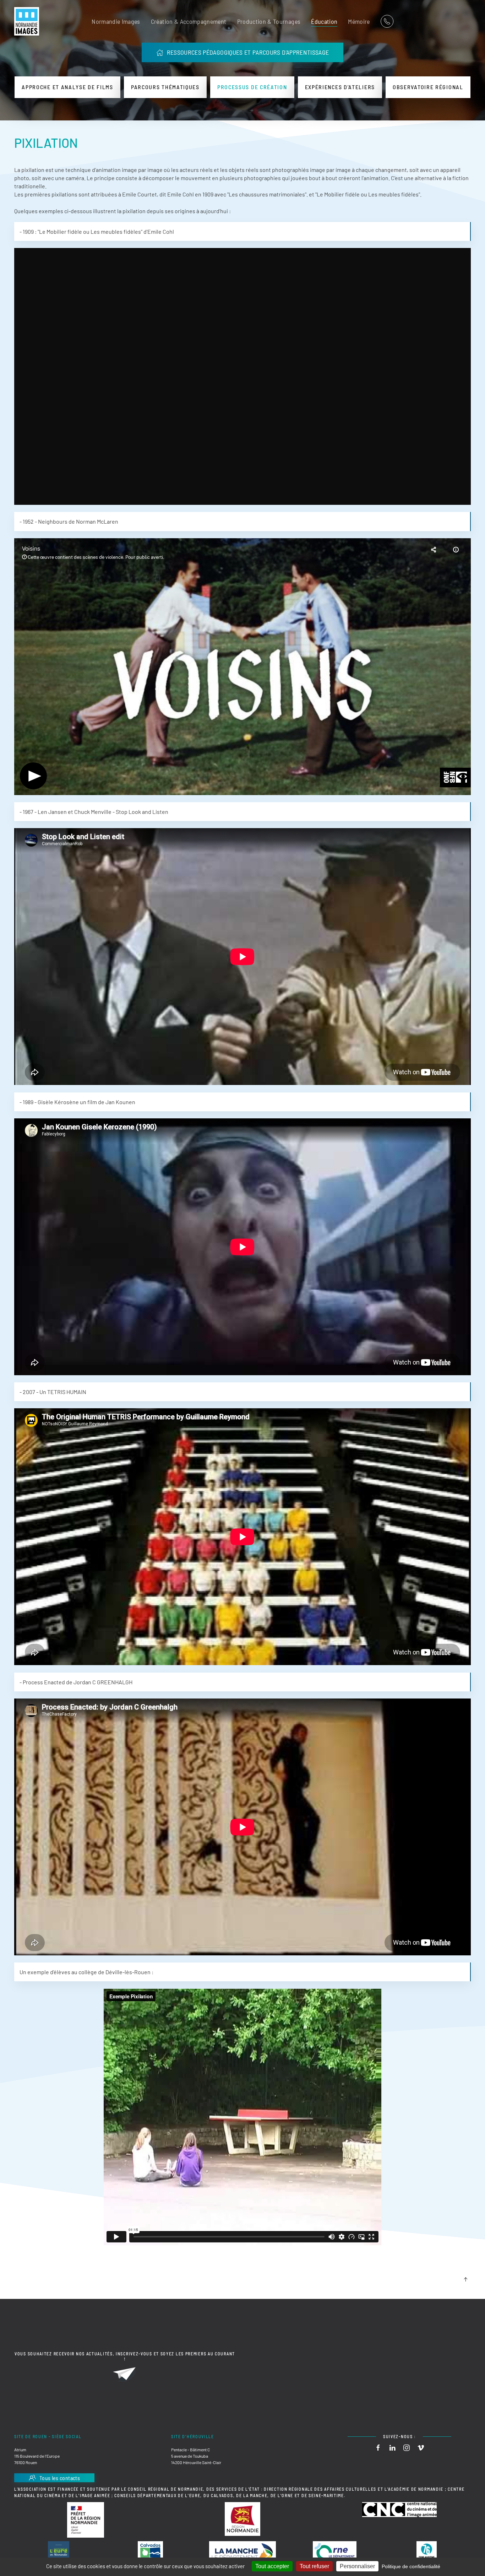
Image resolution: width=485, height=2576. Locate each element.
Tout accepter (272, 2566)
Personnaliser (357, 2566)
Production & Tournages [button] (269, 21)
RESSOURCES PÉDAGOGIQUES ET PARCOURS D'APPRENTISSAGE (248, 52)
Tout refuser (314, 2566)
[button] (465, 2279)
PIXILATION (46, 143)
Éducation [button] (324, 21)
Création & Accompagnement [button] (189, 21)
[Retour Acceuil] (27, 21)
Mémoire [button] (359, 21)
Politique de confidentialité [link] (411, 2566)
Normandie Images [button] (116, 21)
